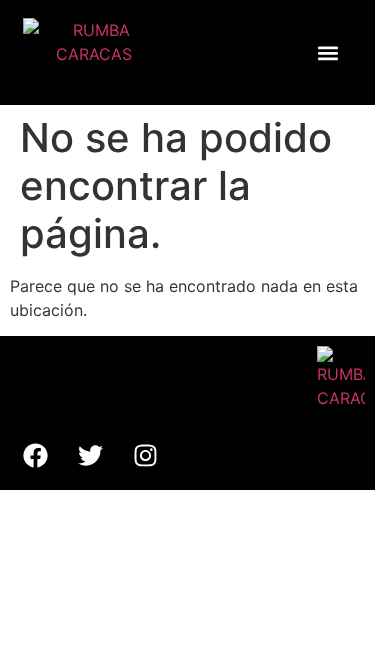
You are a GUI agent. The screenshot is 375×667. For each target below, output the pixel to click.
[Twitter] (90, 455)
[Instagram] (145, 455)
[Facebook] (35, 455)
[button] (328, 52)
